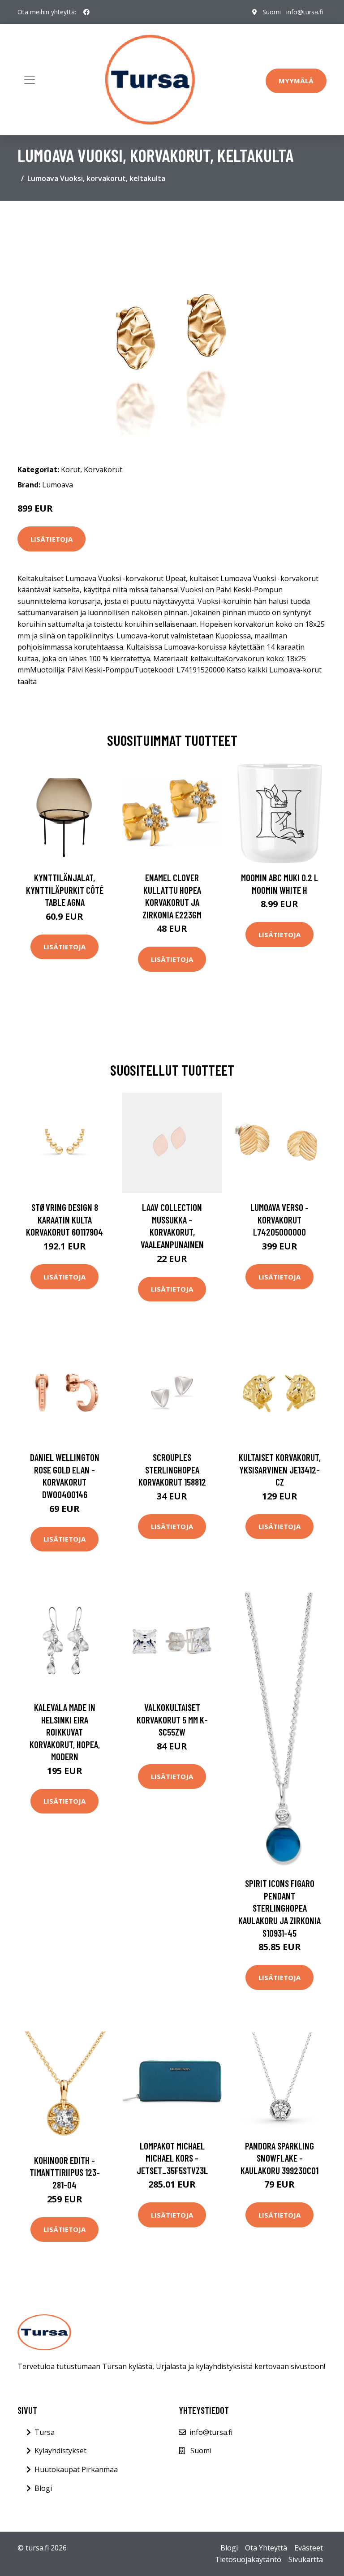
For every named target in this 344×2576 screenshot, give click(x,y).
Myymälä (296, 81)
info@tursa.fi (305, 12)
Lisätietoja (52, 539)
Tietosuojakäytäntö (248, 2559)
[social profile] (86, 12)
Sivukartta (306, 2559)
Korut (71, 470)
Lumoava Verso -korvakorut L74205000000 (279, 1219)
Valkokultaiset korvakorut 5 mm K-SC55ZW (172, 1719)
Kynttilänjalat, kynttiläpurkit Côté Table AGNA (65, 890)
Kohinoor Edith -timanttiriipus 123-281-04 (65, 2172)
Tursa (45, 2432)
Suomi (272, 12)
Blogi (43, 2488)
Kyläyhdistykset (60, 2451)
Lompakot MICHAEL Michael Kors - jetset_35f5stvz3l (172, 2158)
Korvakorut (103, 470)
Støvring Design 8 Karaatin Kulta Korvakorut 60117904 (64, 1219)
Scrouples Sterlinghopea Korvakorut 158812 (172, 1469)
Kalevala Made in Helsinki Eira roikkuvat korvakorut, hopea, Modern (65, 1732)
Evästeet (309, 2548)
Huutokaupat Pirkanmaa (76, 2469)
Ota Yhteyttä (266, 2548)
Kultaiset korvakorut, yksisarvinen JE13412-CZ (280, 1469)
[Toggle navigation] (30, 80)
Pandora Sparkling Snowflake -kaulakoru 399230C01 (279, 2158)
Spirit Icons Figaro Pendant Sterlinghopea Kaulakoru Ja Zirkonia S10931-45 (279, 1908)
